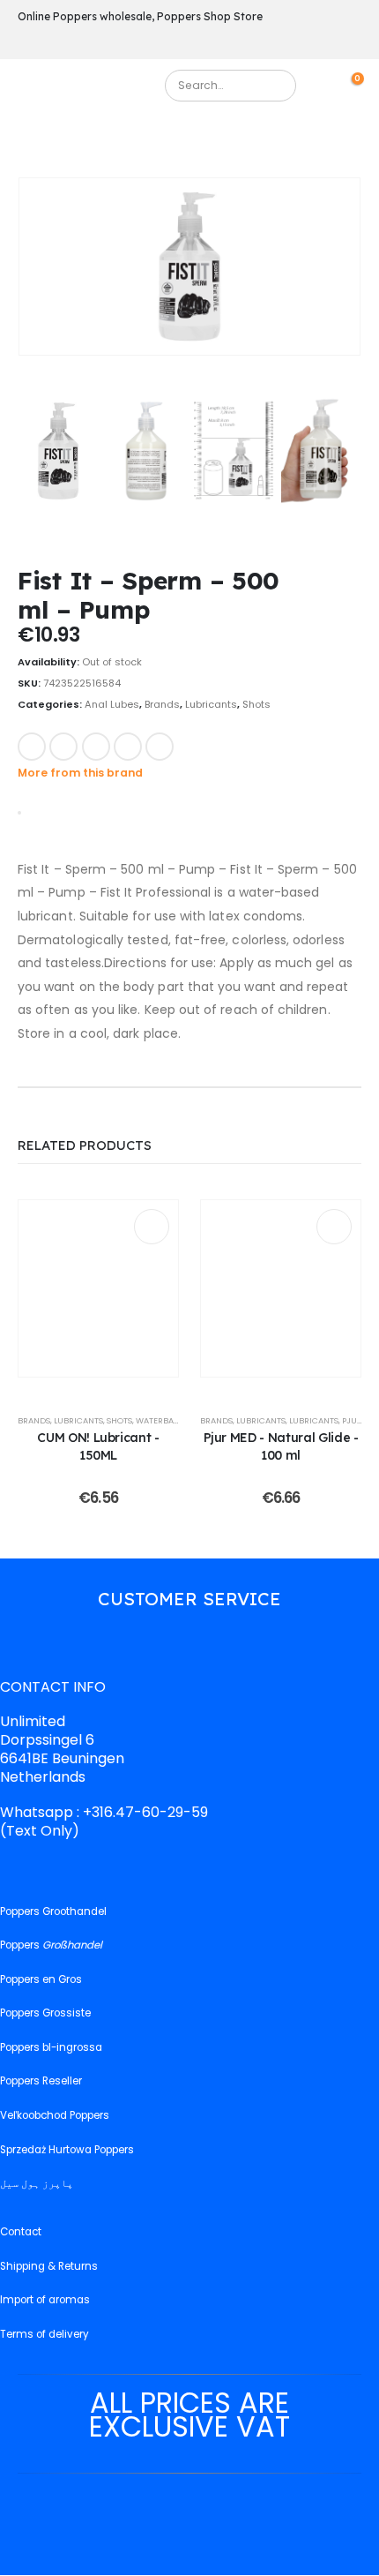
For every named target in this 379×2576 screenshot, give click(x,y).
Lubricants (211, 704)
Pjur (352, 1420)
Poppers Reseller (41, 2082)
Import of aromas (45, 2300)
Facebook (32, 747)
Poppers (51, 1945)
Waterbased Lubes (175, 1420)
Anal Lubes (112, 704)
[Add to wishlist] (197, 745)
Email (160, 747)
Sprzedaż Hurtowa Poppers (67, 2150)
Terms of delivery (45, 2334)
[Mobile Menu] (30, 90)
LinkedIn (96, 747)
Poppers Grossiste (45, 2014)
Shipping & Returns (49, 2266)
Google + (128, 747)
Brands (162, 704)
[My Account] (328, 85)
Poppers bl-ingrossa (51, 2047)
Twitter (63, 747)
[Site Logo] (95, 90)
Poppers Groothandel (53, 1911)
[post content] (98, 1288)
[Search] (275, 86)
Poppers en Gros (41, 1979)
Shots (256, 704)
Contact (21, 2232)
